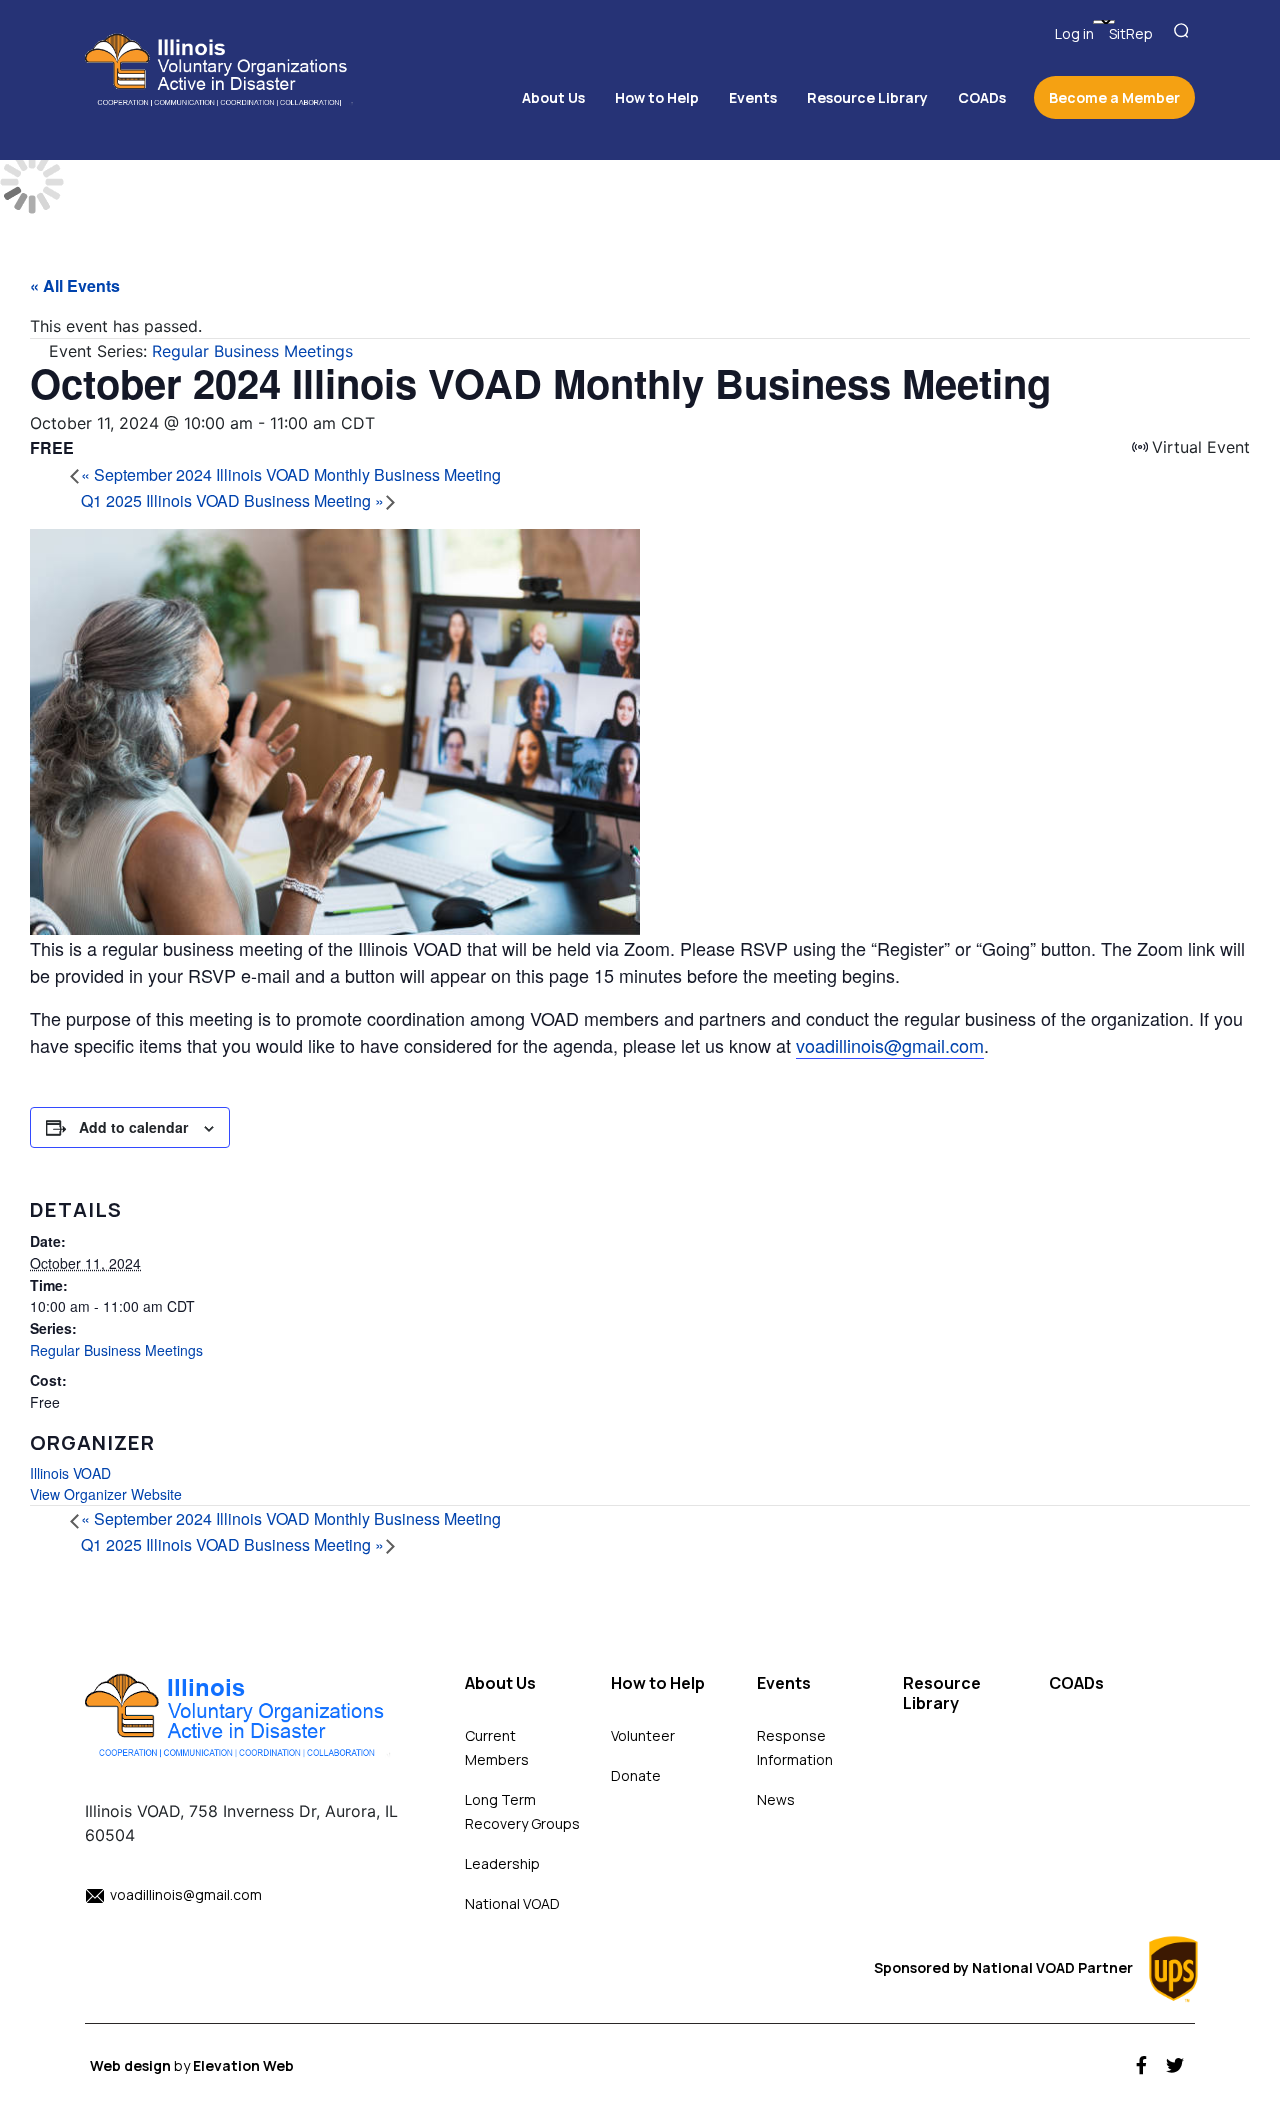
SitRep (1131, 33)
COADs (1076, 1683)
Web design (132, 2065)
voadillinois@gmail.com (890, 1045)
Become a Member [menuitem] (1114, 97)
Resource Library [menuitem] (867, 97)
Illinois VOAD (70, 1473)
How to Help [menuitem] (657, 97)
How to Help (658, 1683)
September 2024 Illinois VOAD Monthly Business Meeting (291, 474)
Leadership (502, 1863)
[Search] (1184, 31)
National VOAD (512, 1903)
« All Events (75, 285)
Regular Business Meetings (116, 1350)
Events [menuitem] (753, 97)
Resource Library (942, 1693)
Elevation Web (243, 2065)
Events (784, 1683)
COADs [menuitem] (982, 97)
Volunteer (643, 1735)
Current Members (497, 1747)
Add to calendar (133, 1127)
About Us (500, 1683)
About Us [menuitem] (553, 97)
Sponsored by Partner (1005, 1967)
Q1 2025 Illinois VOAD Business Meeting (232, 500)
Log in (1074, 33)
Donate (636, 1775)
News (776, 1799)
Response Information (795, 1747)
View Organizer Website (106, 1494)
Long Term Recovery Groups (522, 1811)
